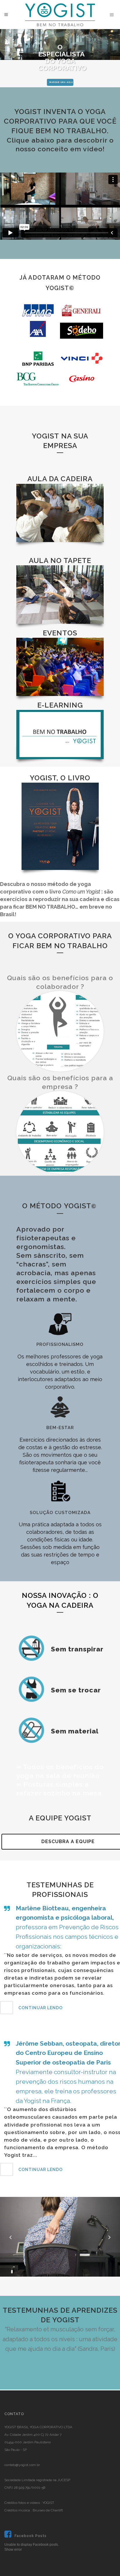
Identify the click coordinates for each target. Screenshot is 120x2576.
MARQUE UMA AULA (61, 82)
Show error (13, 2550)
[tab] (60, 2008)
